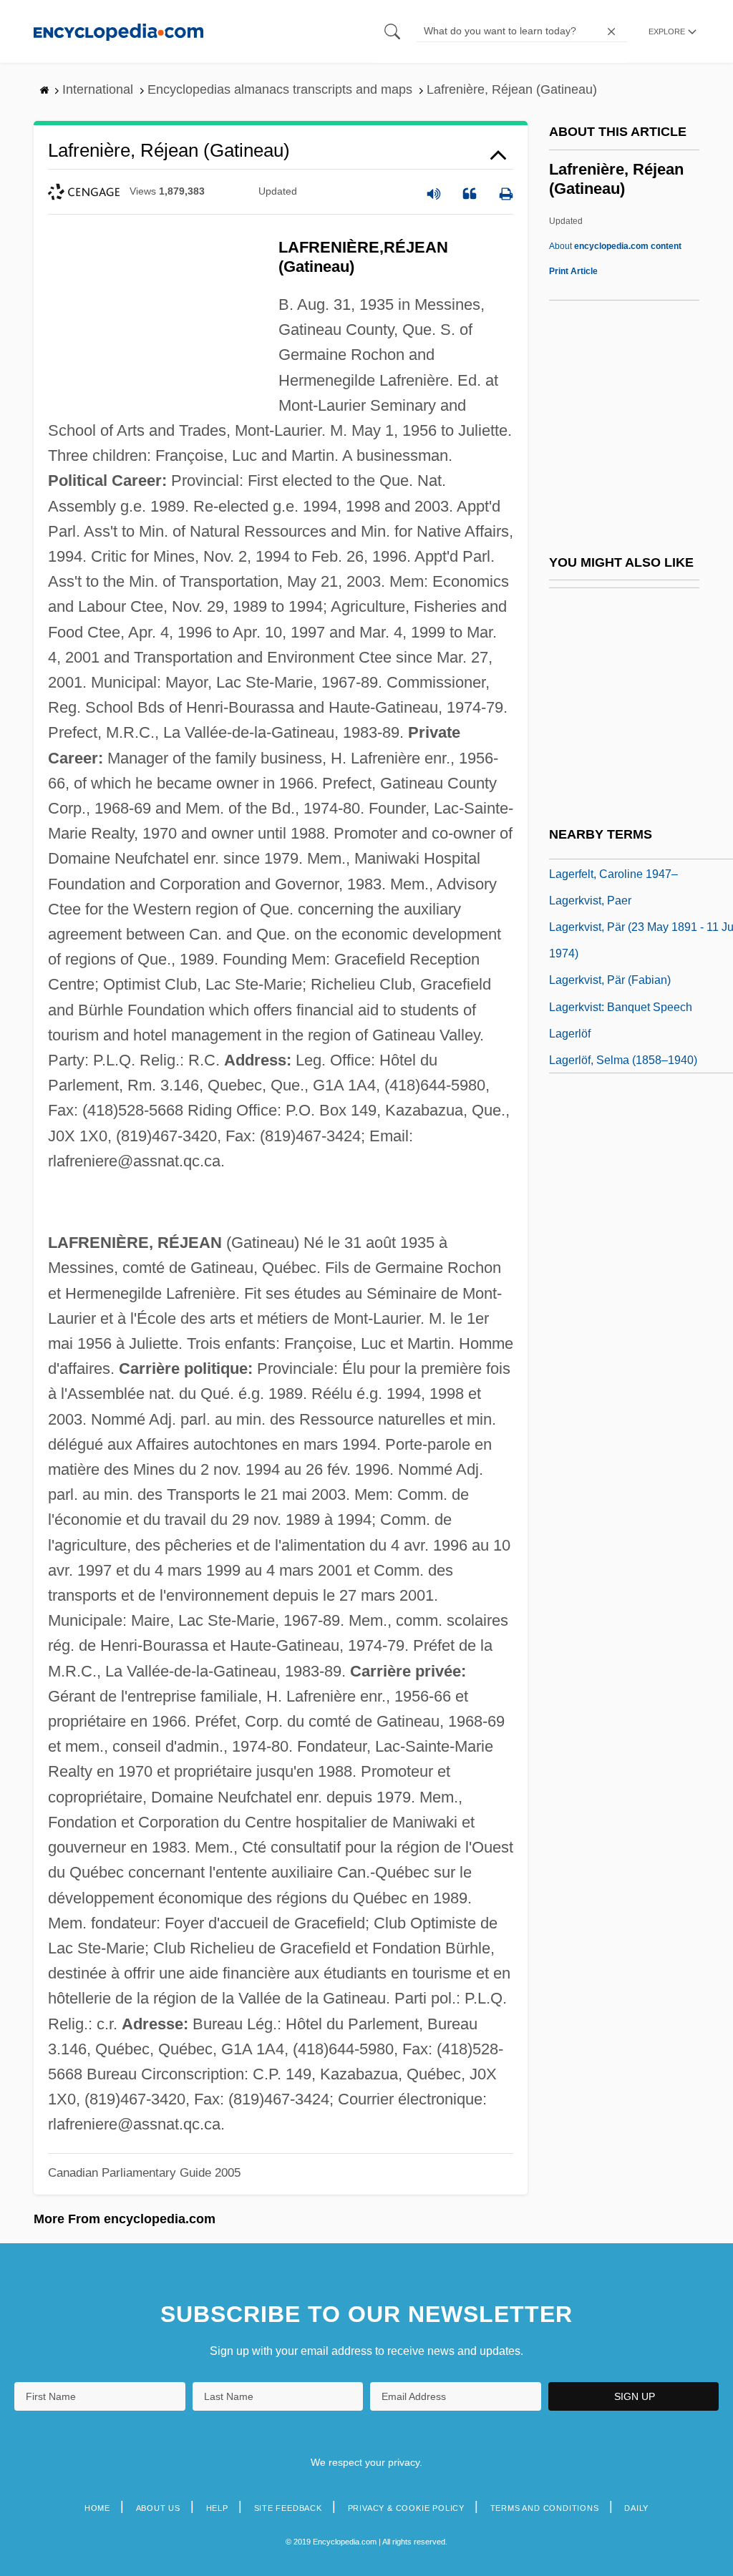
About (615, 246)
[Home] (118, 31)
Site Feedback (288, 2508)
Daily (636, 2508)
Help (217, 2508)
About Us (158, 2508)
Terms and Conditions (545, 2508)
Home (97, 2508)
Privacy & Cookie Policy (406, 2508)
